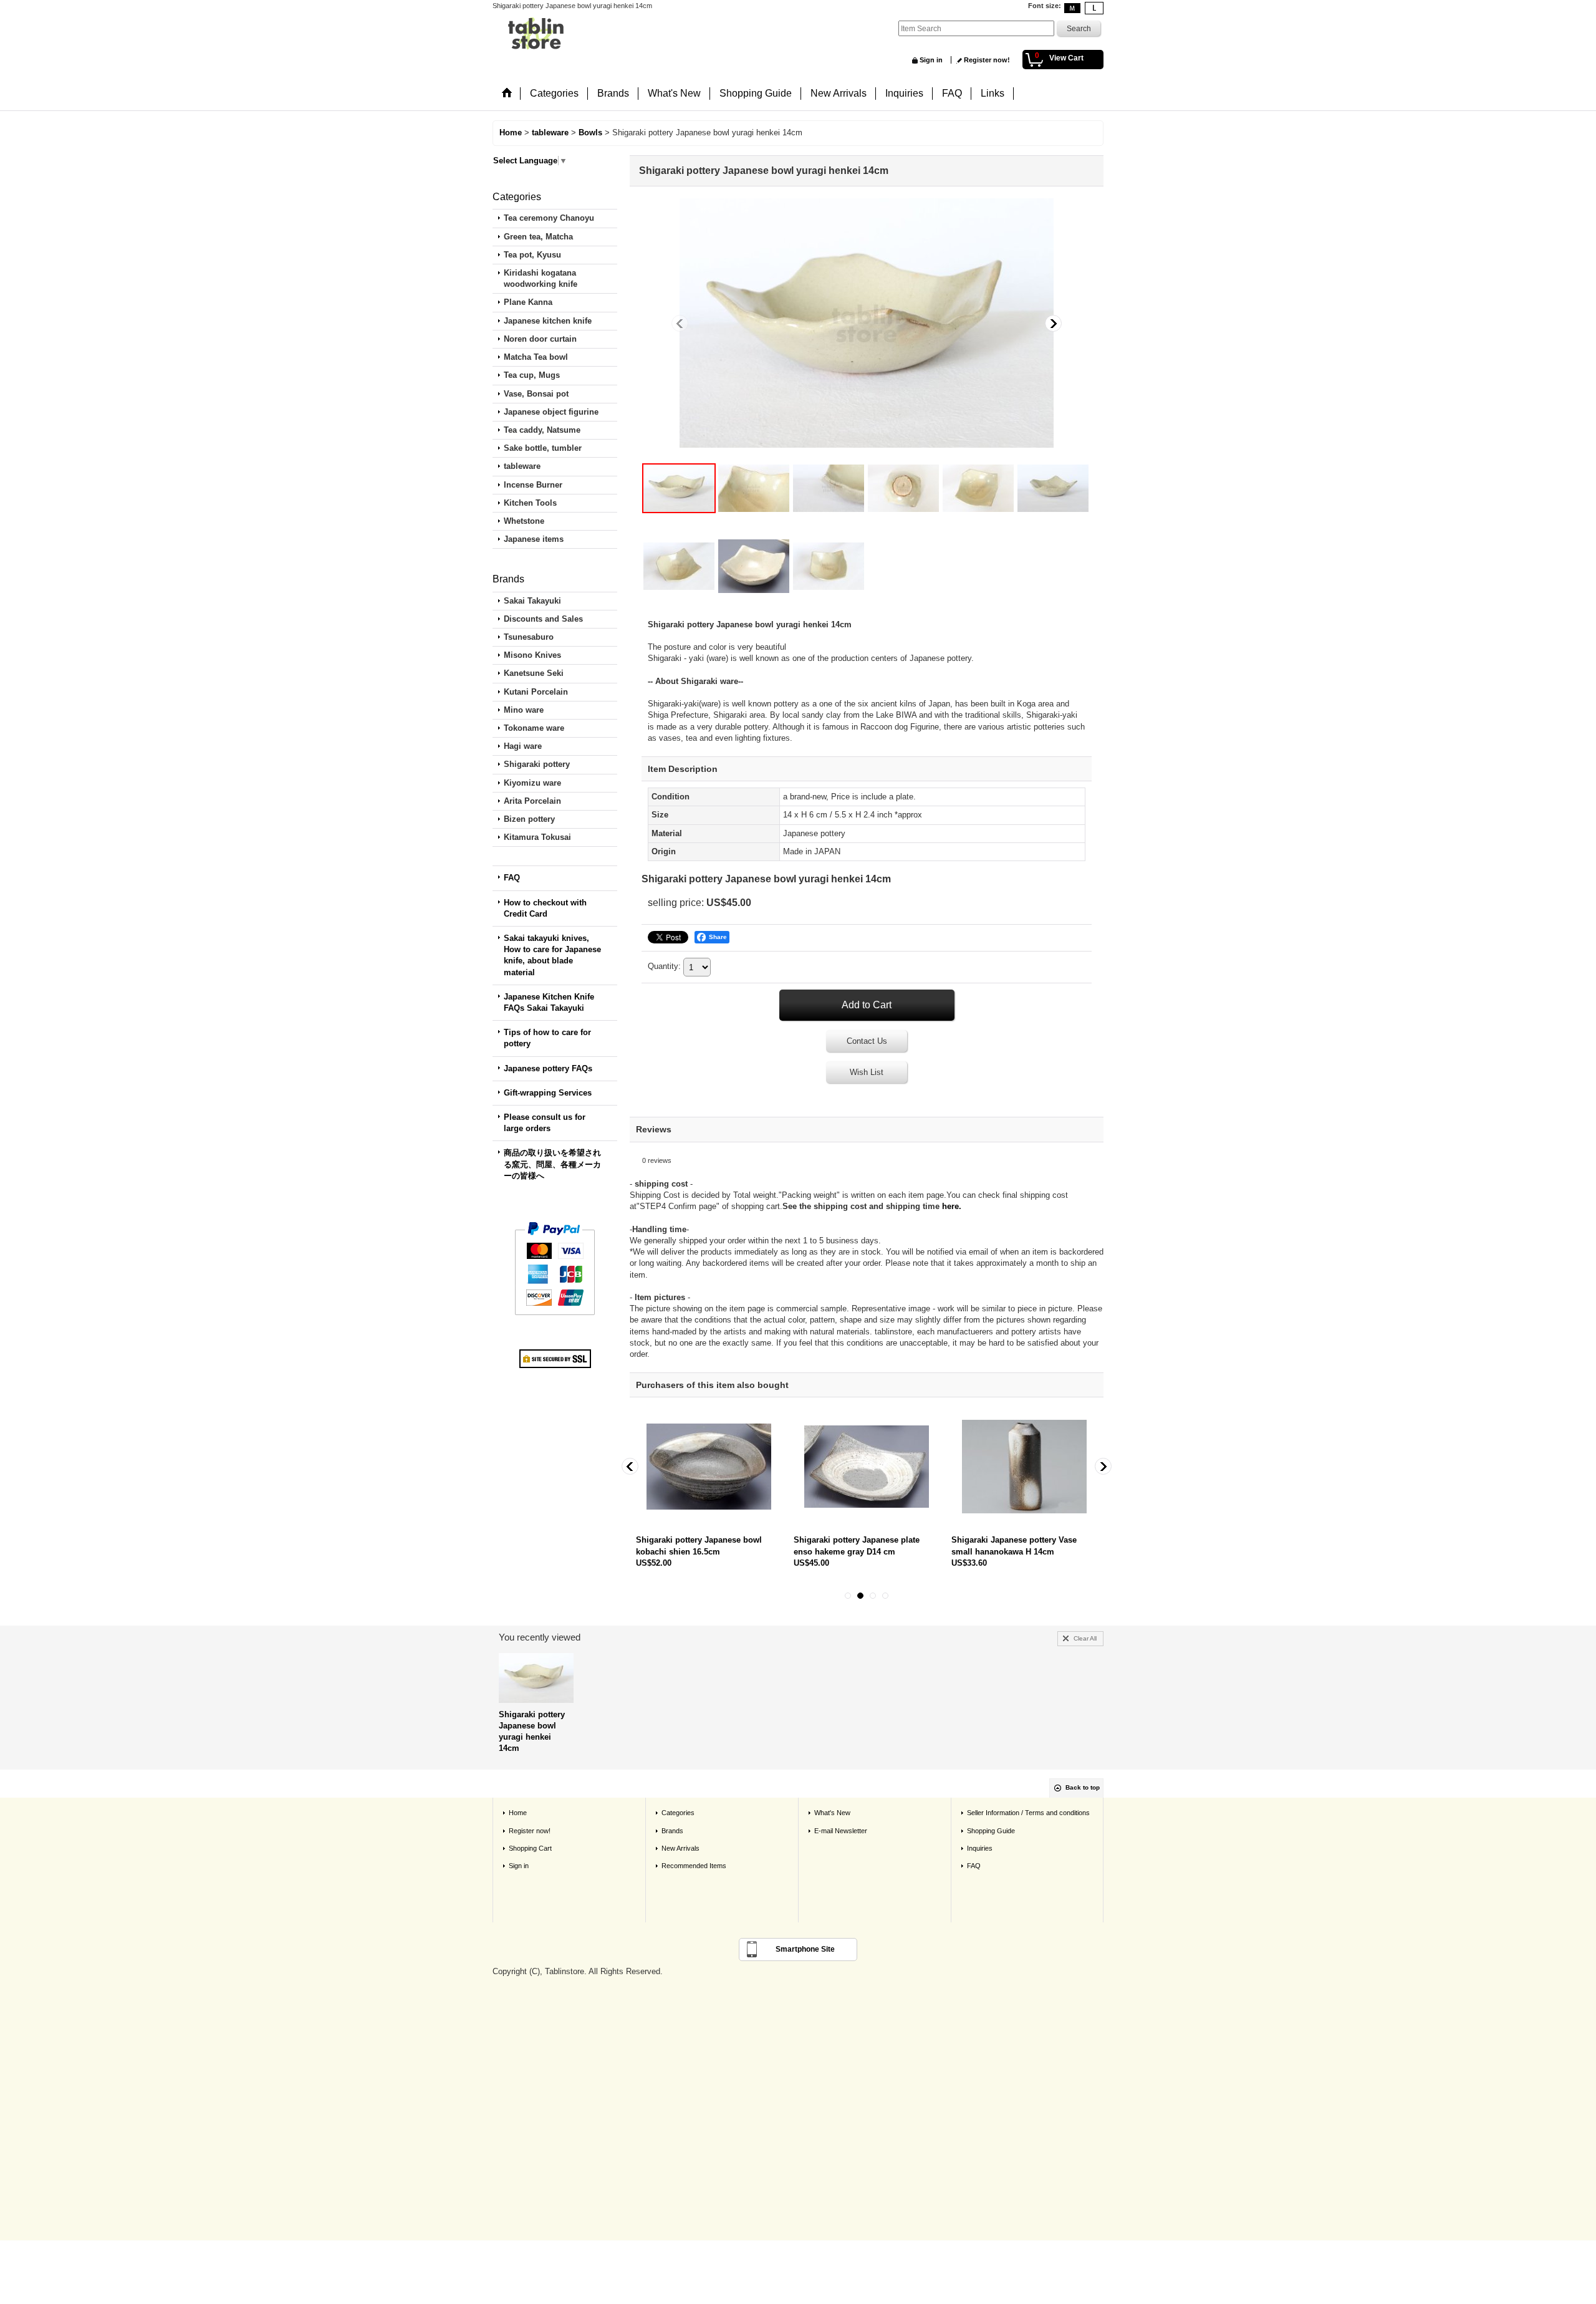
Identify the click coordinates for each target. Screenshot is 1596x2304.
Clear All (1085, 1638)
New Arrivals (680, 1848)
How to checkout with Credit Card (545, 908)
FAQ (512, 878)
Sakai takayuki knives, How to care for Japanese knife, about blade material (552, 955)
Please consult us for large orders (545, 1123)
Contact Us (867, 1041)
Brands (672, 1831)
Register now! (987, 60)
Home (518, 1813)
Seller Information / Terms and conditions (1028, 1813)
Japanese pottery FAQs (548, 1068)
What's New (832, 1813)
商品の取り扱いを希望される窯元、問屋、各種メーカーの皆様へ (552, 1164)
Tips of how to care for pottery (547, 1038)
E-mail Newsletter (841, 1831)
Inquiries (980, 1848)
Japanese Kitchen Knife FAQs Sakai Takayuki (549, 1002)
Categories (678, 1813)
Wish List (867, 1072)
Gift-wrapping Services (548, 1093)
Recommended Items (694, 1866)
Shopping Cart (530, 1848)
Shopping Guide (991, 1831)
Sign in (931, 60)
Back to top (1083, 1787)
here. (952, 1206)
